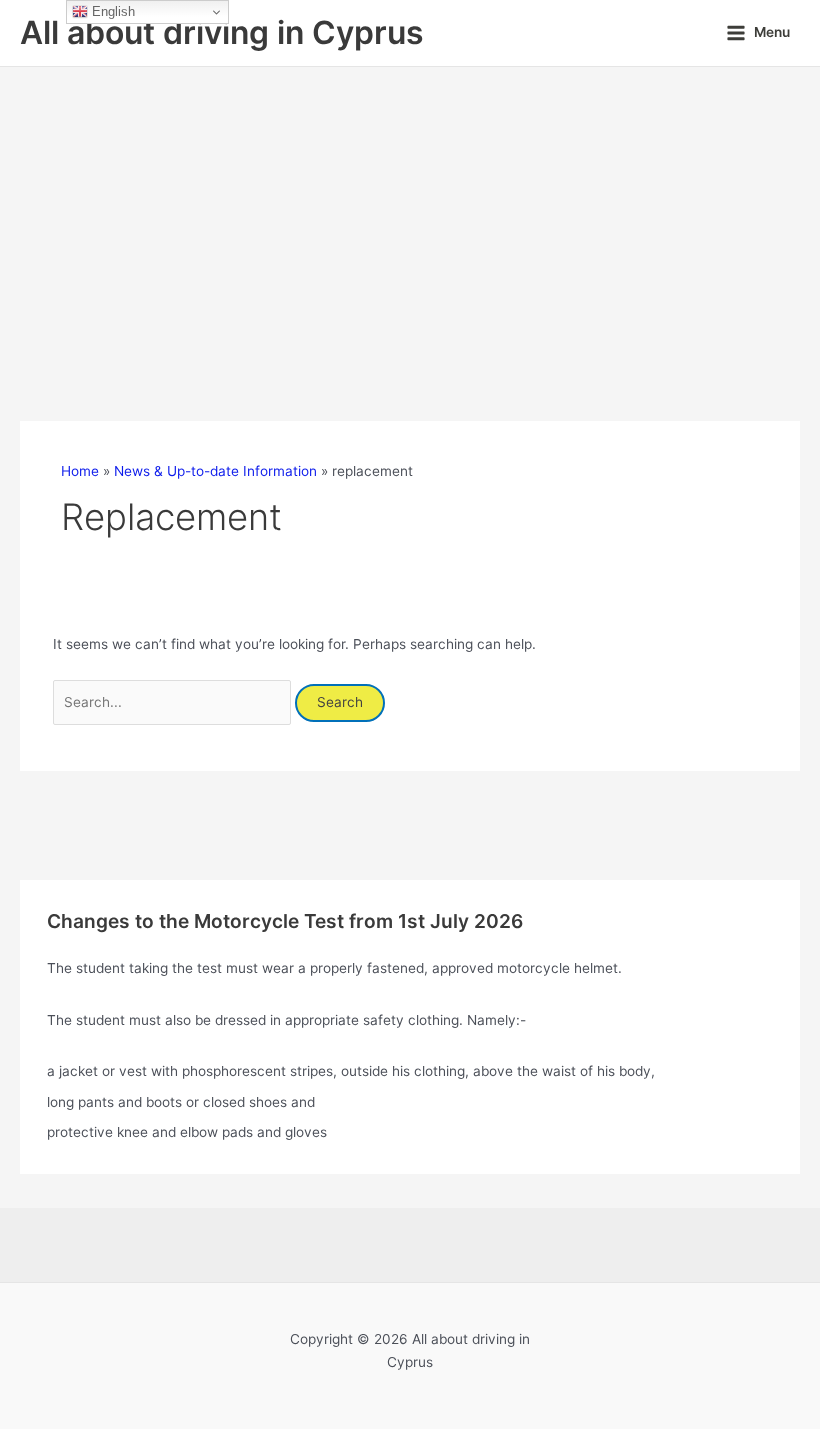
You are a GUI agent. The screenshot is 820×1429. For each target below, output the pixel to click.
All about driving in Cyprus (222, 32)
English (111, 11)
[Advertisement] (410, 217)
